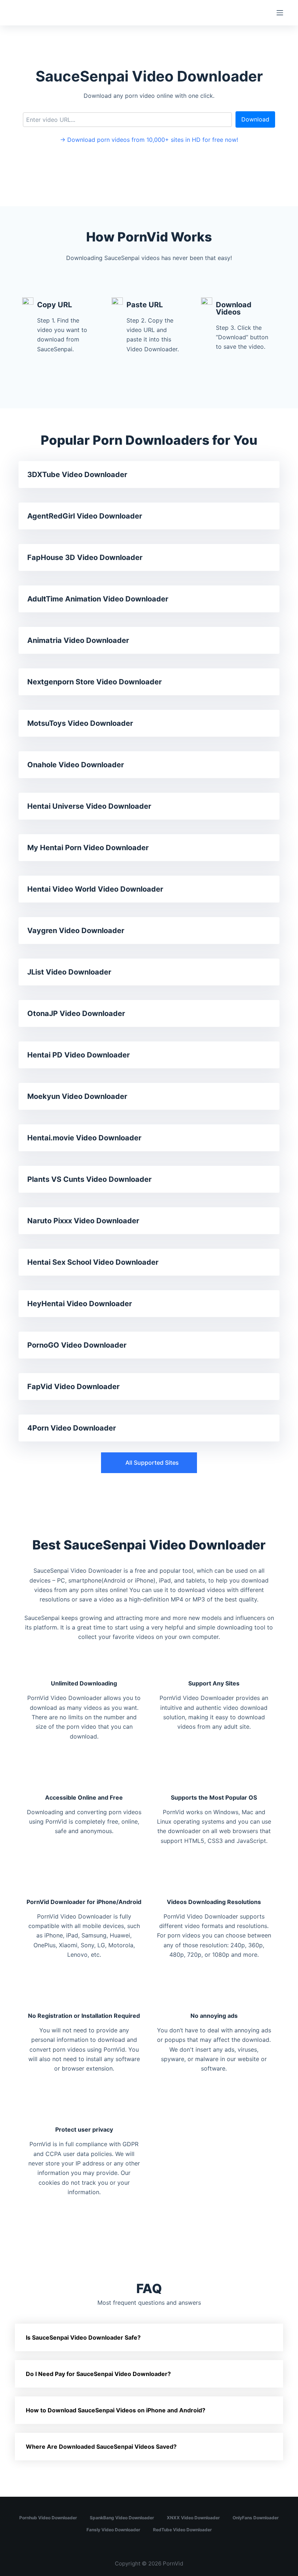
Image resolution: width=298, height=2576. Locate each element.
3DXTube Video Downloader (77, 475)
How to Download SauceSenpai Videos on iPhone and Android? (116, 2410)
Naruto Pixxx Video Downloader (83, 1221)
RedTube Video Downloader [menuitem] (182, 2530)
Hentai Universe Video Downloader (89, 806)
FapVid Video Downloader (73, 1387)
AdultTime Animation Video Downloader (98, 599)
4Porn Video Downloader (72, 1428)
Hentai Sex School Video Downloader (93, 1262)
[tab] (149, 2337)
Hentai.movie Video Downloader (84, 1138)
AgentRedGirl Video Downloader (85, 516)
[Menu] (280, 13)
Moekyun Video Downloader (77, 1096)
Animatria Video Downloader (78, 640)
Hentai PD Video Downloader (78, 1055)
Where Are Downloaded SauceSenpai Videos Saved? (101, 2447)
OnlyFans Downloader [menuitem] (256, 2518)
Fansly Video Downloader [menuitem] (113, 2530)
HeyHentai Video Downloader (80, 1304)
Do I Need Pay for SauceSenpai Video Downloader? (98, 2374)
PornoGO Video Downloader (77, 1345)
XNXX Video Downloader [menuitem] (193, 2518)
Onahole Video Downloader (76, 765)
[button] (149, 1463)
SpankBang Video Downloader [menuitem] (122, 2518)
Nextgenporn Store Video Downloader (94, 682)
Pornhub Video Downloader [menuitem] (48, 2518)
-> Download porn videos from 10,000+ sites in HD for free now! (149, 140)
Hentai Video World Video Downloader (95, 889)
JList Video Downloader (69, 972)
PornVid (173, 2563)
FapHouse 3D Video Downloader (85, 557)
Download (255, 119)
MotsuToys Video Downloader (80, 723)
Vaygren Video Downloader (76, 931)
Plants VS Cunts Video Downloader (89, 1179)
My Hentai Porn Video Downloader (88, 848)
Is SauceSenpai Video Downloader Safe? (83, 2337)
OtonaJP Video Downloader (76, 1013)
